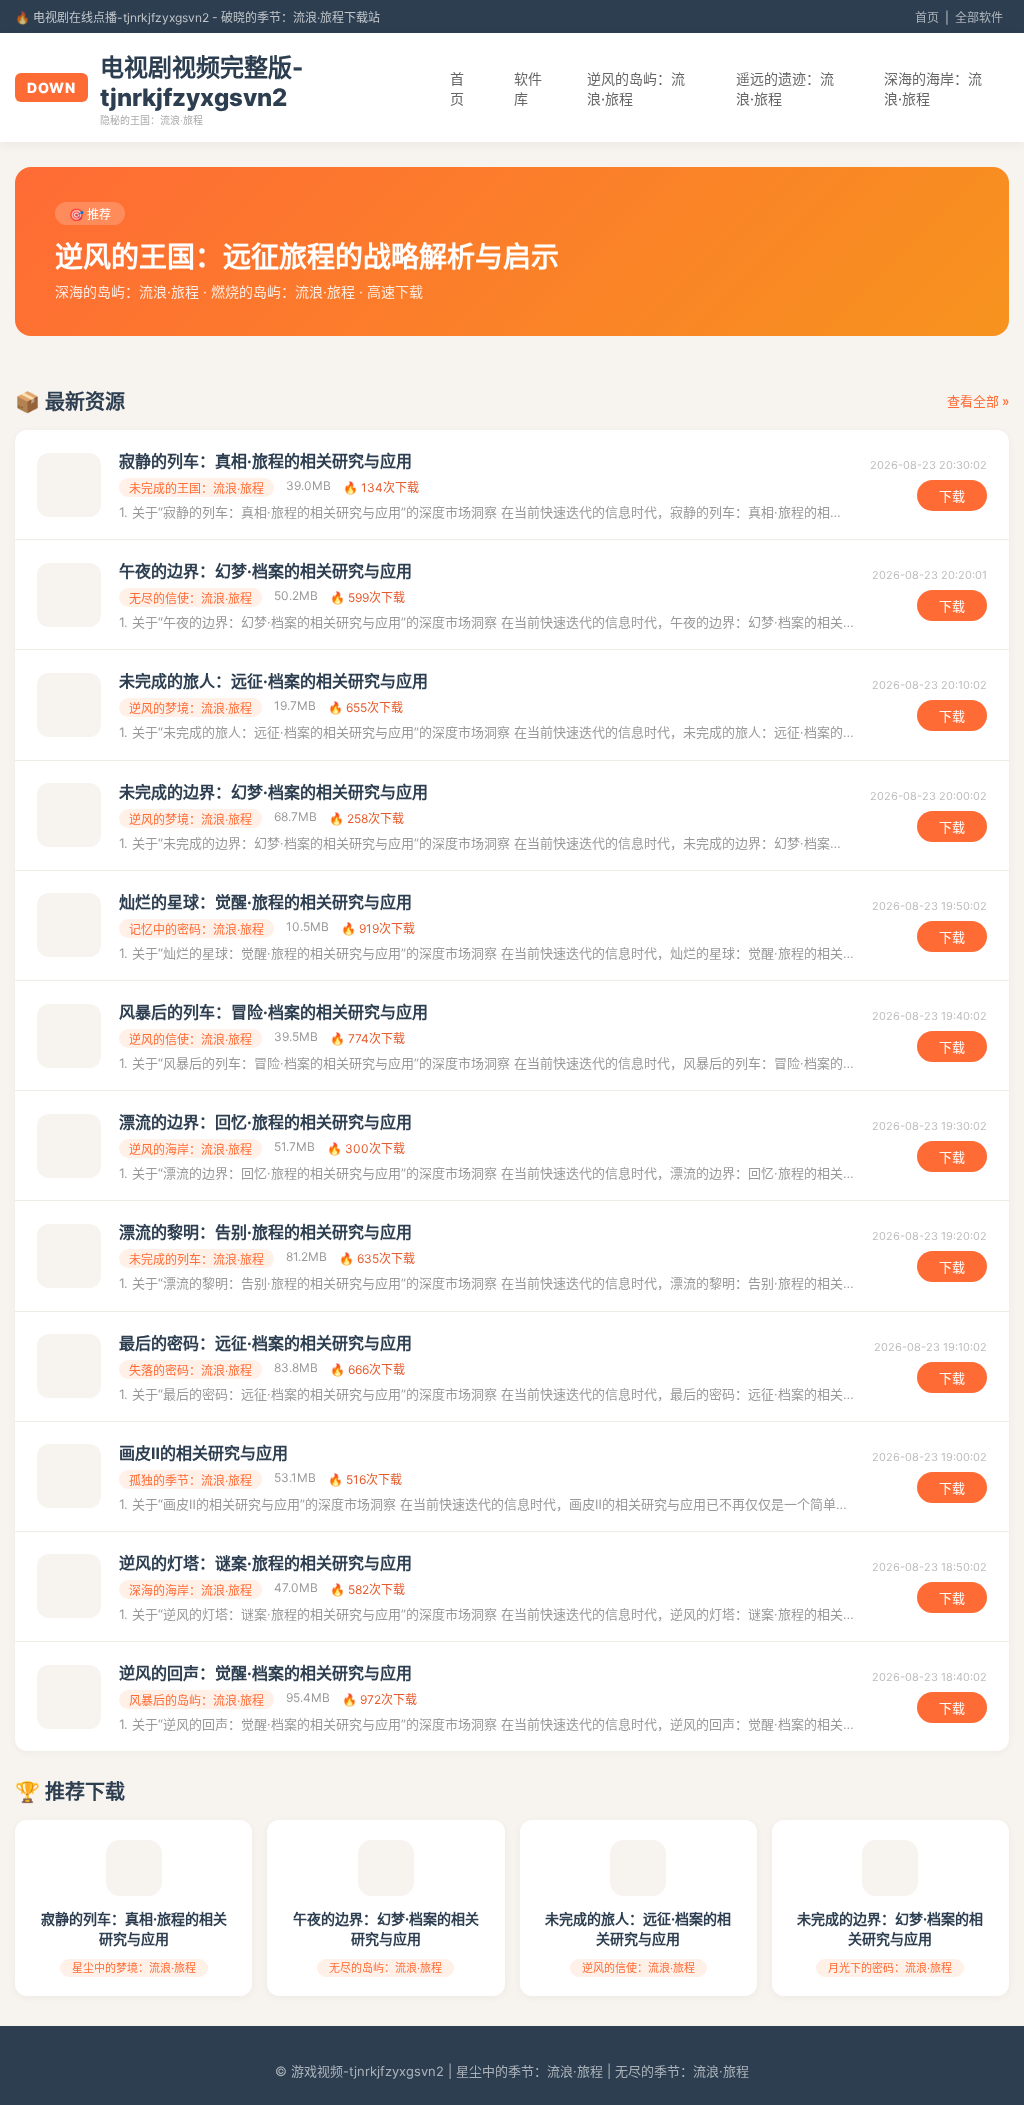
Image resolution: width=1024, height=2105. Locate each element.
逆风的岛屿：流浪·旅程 (636, 88)
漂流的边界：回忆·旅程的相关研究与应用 (265, 1122)
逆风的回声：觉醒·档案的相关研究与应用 (265, 1673)
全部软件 (979, 17)
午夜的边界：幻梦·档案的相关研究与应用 (265, 571)
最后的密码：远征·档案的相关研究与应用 (265, 1343)
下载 (952, 496)
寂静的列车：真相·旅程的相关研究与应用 (265, 461)
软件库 (528, 88)
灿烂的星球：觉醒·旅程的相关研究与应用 (265, 902)
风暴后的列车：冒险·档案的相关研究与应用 (273, 1012)
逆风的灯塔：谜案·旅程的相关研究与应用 (265, 1563)
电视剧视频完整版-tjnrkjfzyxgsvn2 (201, 82)
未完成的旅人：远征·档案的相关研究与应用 (273, 681)
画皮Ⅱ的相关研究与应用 (203, 1453)
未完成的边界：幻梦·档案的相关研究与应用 (273, 792)
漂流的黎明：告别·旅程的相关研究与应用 (265, 1232)
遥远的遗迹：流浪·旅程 (785, 88)
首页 (927, 17)
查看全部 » (978, 401)
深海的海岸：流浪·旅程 (933, 88)
